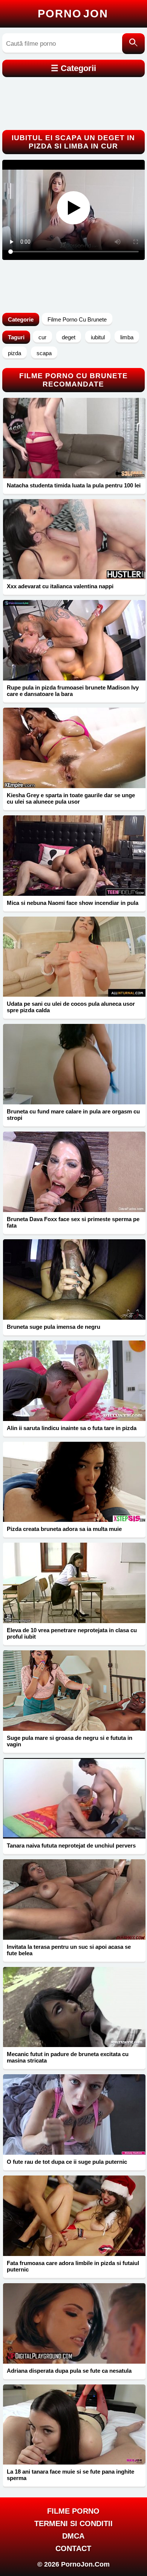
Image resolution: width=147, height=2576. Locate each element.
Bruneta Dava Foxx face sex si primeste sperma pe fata (73, 1222)
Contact (73, 2548)
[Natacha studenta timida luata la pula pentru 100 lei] (74, 438)
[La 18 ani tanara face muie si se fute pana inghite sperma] (74, 2425)
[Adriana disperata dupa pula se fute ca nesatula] (74, 2323)
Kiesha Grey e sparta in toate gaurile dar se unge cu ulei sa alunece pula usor (71, 798)
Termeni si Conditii (73, 2523)
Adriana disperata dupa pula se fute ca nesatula (69, 2371)
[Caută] (133, 44)
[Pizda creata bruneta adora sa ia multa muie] (74, 1482)
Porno (73, 14)
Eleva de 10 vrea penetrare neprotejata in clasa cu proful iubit (72, 1633)
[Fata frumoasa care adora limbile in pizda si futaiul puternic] (74, 2216)
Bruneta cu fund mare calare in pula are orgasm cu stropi (73, 1115)
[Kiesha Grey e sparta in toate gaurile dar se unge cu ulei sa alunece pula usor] (74, 748)
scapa (44, 353)
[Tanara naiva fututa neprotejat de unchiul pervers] (74, 1798)
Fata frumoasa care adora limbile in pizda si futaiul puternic (73, 2266)
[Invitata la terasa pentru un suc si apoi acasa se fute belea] (74, 1900)
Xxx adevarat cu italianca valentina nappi (60, 586)
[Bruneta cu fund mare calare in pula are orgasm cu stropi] (74, 1064)
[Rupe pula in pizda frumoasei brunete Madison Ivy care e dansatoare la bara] (74, 640)
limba (127, 337)
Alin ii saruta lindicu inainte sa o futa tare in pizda (72, 1428)
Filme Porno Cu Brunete (77, 319)
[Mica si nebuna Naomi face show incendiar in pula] (74, 856)
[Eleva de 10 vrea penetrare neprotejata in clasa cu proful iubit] (74, 1583)
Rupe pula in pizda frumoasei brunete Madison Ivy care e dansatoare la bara (73, 691)
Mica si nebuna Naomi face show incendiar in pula (73, 903)
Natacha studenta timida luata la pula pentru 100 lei (74, 485)
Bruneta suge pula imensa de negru (54, 1327)
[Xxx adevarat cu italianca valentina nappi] (74, 539)
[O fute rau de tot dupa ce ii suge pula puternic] (74, 2114)
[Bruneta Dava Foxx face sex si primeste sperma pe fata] (74, 1172)
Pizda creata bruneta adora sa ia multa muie (64, 1529)
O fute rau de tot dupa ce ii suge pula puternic (67, 2162)
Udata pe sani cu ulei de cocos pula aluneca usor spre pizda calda (71, 1007)
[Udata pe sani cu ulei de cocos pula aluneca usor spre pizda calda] (74, 957)
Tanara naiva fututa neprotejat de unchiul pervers (71, 1845)
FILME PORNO (73, 2511)
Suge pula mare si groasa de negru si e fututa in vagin (70, 1741)
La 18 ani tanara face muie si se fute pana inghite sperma (70, 2475)
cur (42, 337)
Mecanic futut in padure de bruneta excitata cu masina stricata (68, 2057)
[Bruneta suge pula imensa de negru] (74, 1279)
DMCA (73, 2536)
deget (69, 337)
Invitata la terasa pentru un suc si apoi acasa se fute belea (69, 1950)
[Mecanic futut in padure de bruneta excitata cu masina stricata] (74, 2007)
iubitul (98, 337)
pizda (15, 353)
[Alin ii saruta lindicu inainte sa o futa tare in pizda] (74, 1381)
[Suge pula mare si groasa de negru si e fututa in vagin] (74, 1691)
